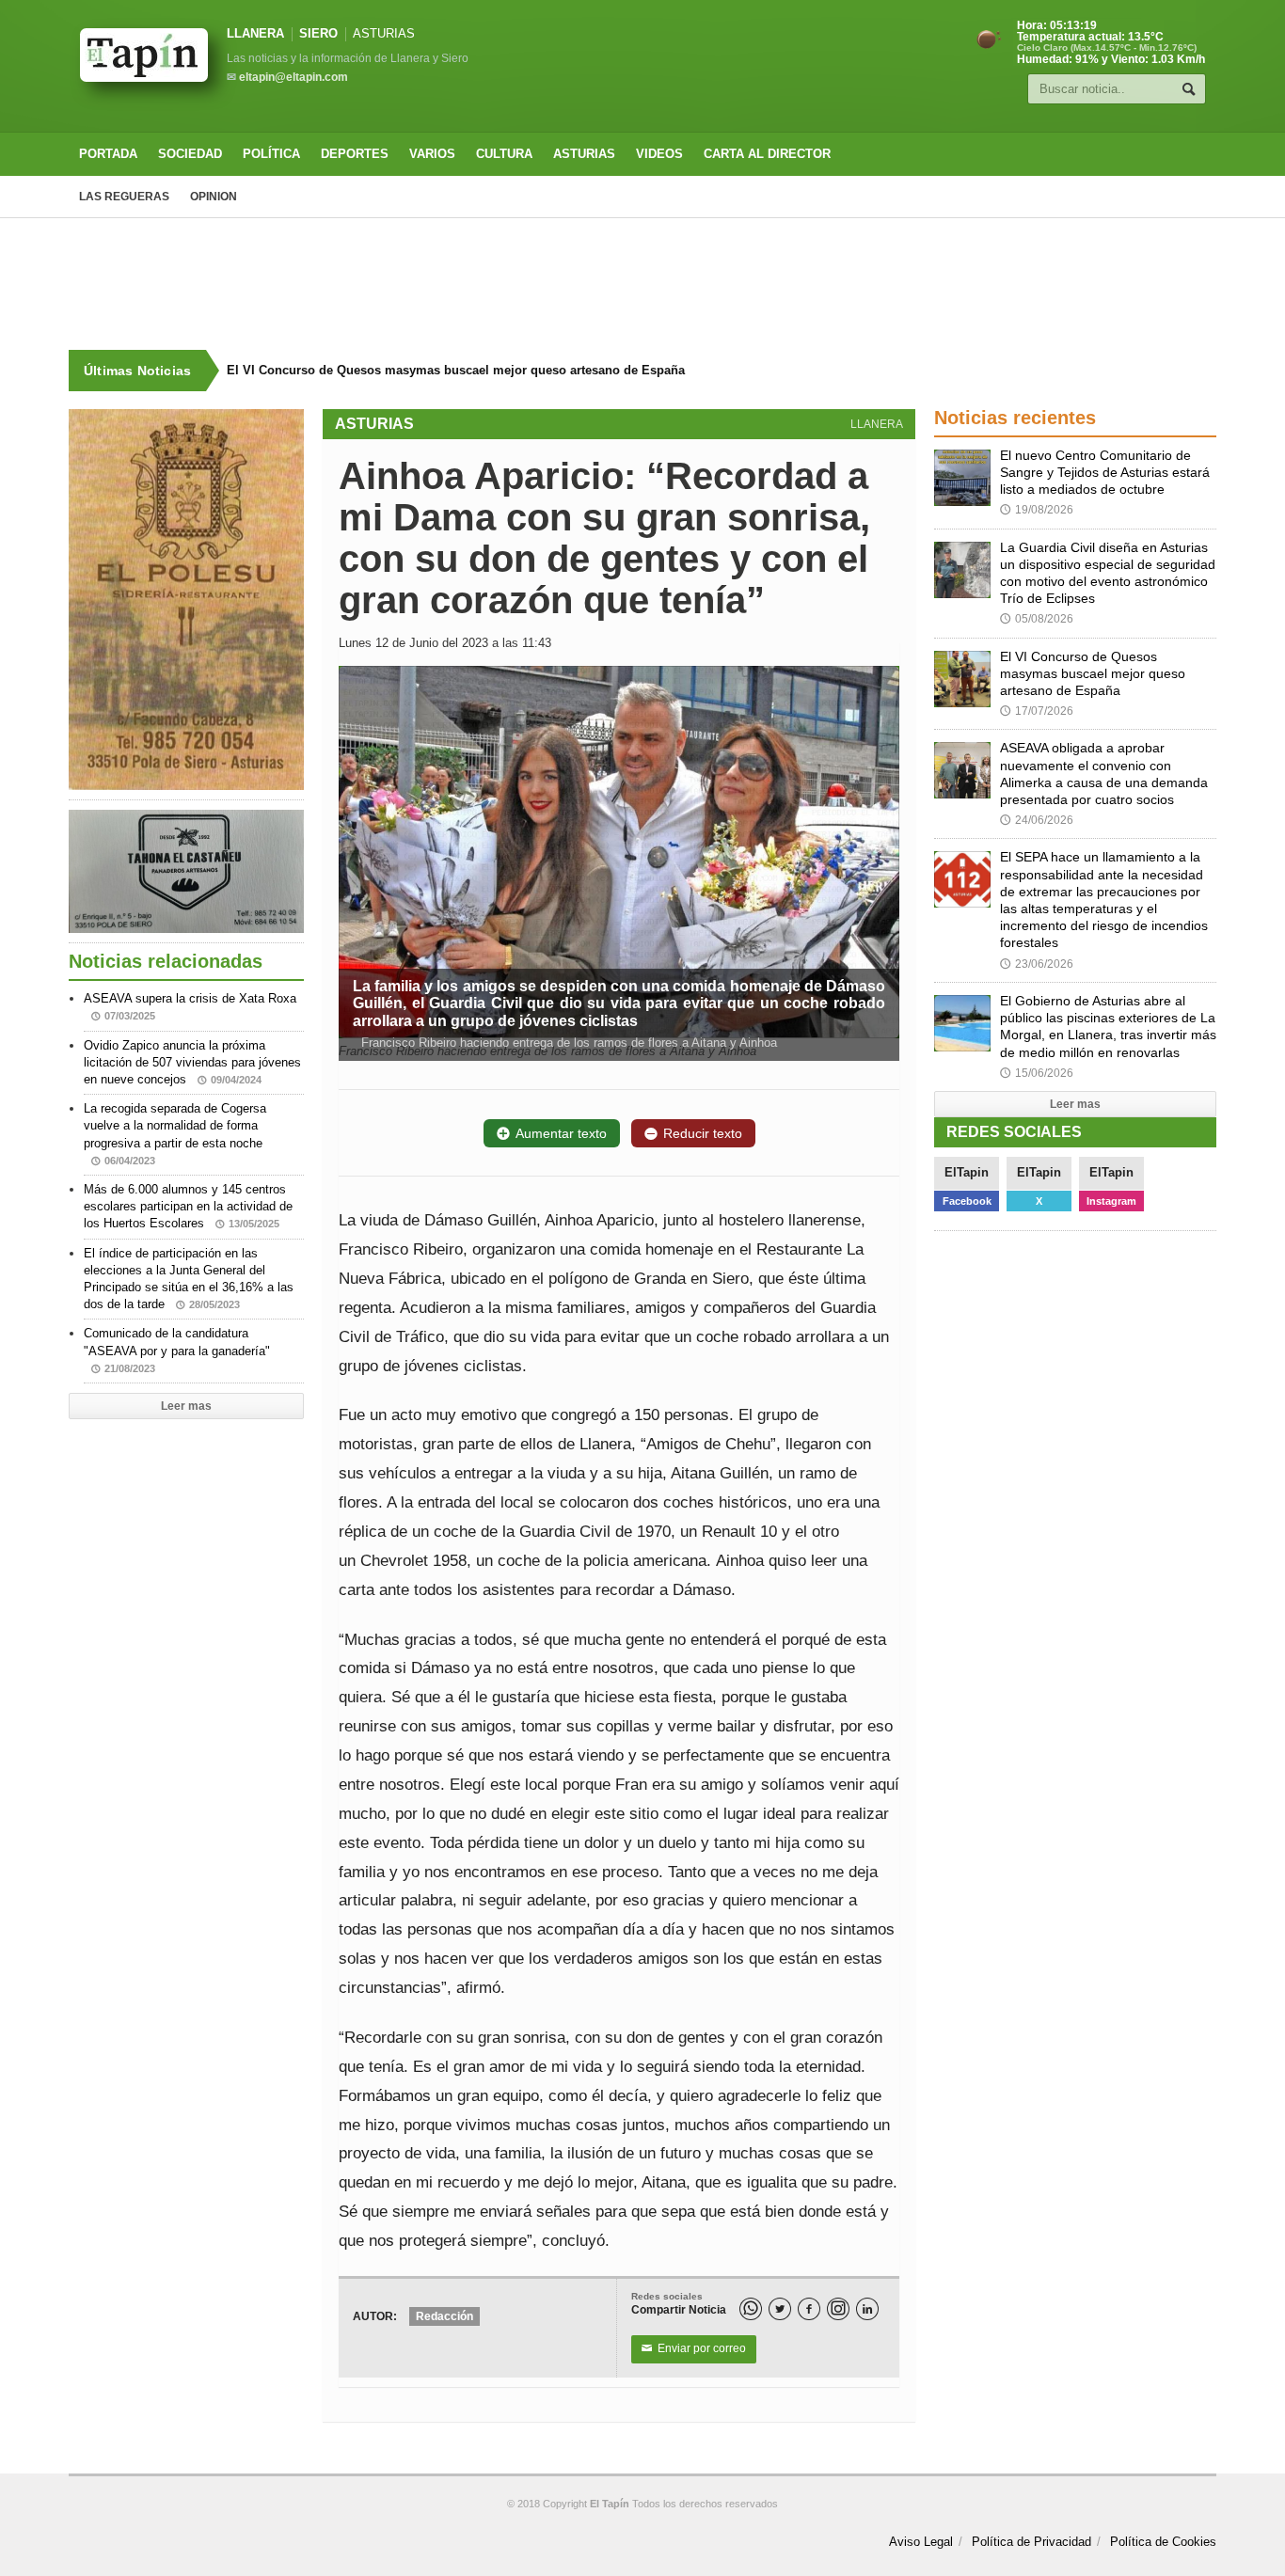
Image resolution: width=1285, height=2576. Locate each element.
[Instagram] (838, 2309)
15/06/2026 (1037, 1073)
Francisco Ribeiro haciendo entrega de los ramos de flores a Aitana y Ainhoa (567, 1043)
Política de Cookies (1163, 2542)
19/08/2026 (1037, 510)
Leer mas (186, 1406)
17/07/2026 (1037, 711)
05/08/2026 (1037, 619)
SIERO (318, 33)
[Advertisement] (642, 284)
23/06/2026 (1037, 964)
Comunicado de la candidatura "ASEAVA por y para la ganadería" (177, 1350)
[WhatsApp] (751, 2309)
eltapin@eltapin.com (293, 77)
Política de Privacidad (1031, 2542)
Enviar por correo (694, 2348)
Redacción (444, 2316)
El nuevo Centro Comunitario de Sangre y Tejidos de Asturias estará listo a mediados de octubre (1105, 472)
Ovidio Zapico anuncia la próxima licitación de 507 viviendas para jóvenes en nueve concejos (192, 1062)
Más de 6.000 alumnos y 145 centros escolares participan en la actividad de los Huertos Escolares (188, 1206)
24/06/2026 (1037, 820)
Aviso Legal (921, 2542)
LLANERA (255, 33)
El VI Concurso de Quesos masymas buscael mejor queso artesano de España (456, 370)
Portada (108, 154)
